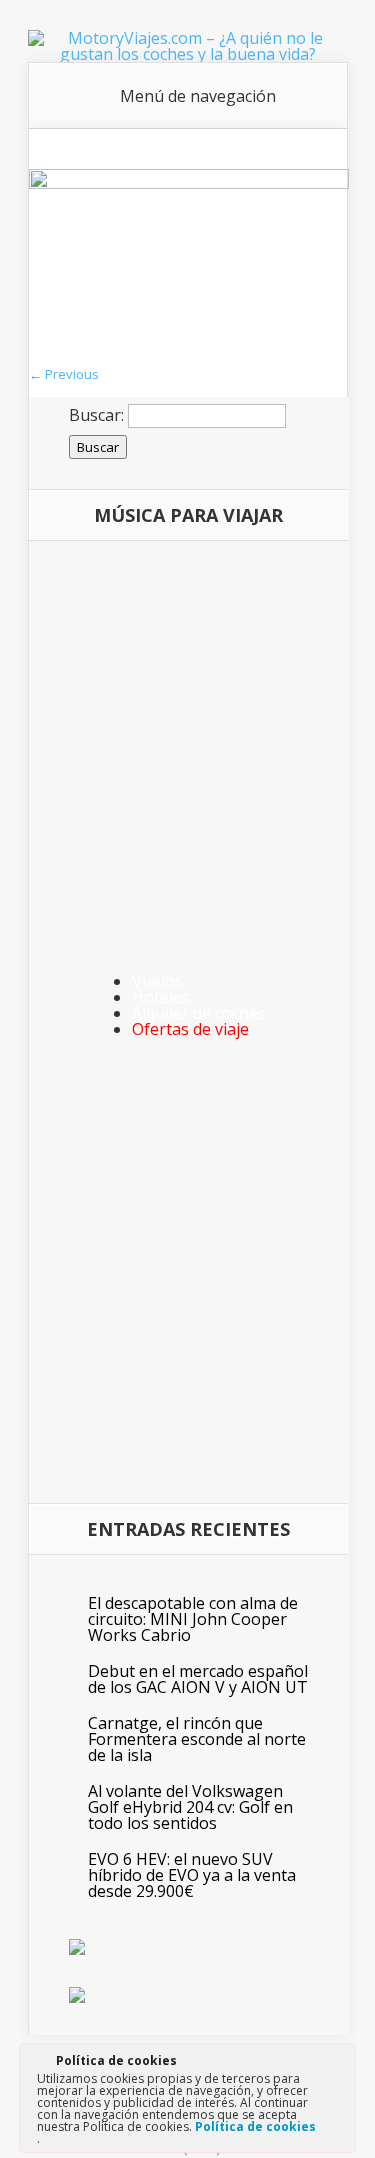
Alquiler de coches (199, 1013)
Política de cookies (255, 2126)
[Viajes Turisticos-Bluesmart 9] (189, 183)
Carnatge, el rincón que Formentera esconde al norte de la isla (197, 1739)
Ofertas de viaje (190, 1029)
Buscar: (96, 415)
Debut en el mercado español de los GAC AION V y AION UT (198, 1679)
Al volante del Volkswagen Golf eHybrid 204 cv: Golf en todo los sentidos (190, 1807)
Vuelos (157, 981)
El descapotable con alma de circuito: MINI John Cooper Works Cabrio (193, 1619)
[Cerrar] (339, 2064)
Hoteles (161, 997)
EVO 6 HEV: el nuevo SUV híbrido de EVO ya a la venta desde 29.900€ (192, 1875)
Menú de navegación (198, 96)
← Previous (64, 374)
